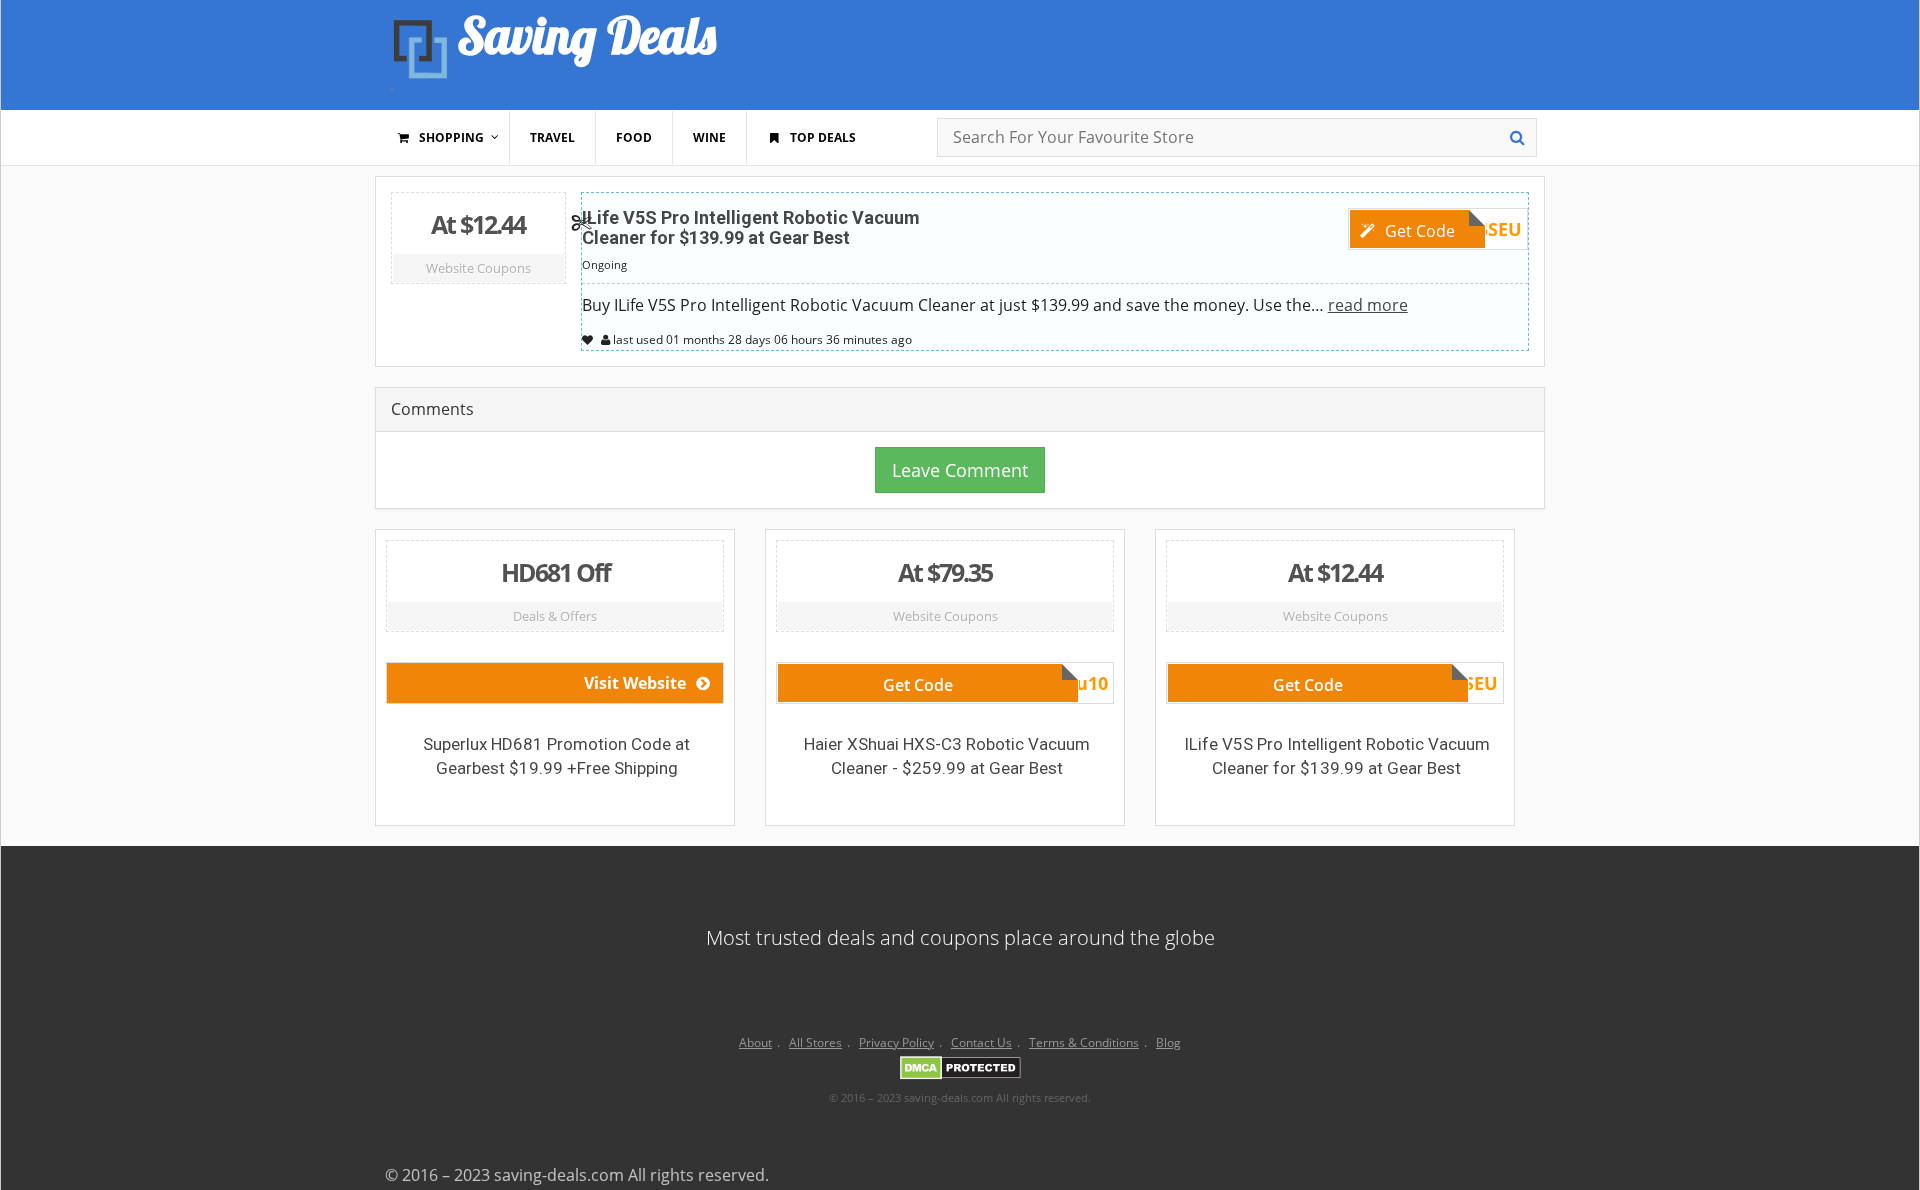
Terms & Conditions (1084, 1042)
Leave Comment (960, 470)
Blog (1168, 1042)
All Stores (815, 1042)
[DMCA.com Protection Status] (960, 1071)
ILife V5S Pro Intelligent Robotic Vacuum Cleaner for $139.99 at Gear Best (751, 227)
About (755, 1042)
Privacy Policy (896, 1042)
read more (1368, 305)
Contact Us (981, 1042)
